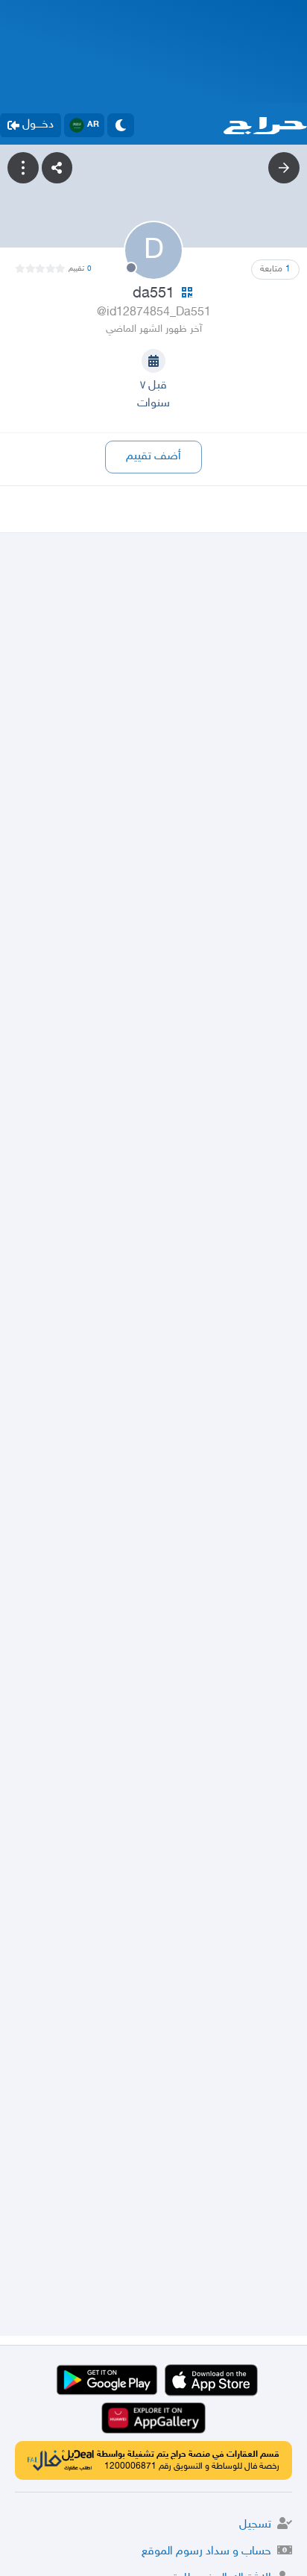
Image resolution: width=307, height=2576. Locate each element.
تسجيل (255, 2525)
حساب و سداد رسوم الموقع (206, 2552)
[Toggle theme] (121, 125)
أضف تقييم (153, 457)
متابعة (275, 269)
